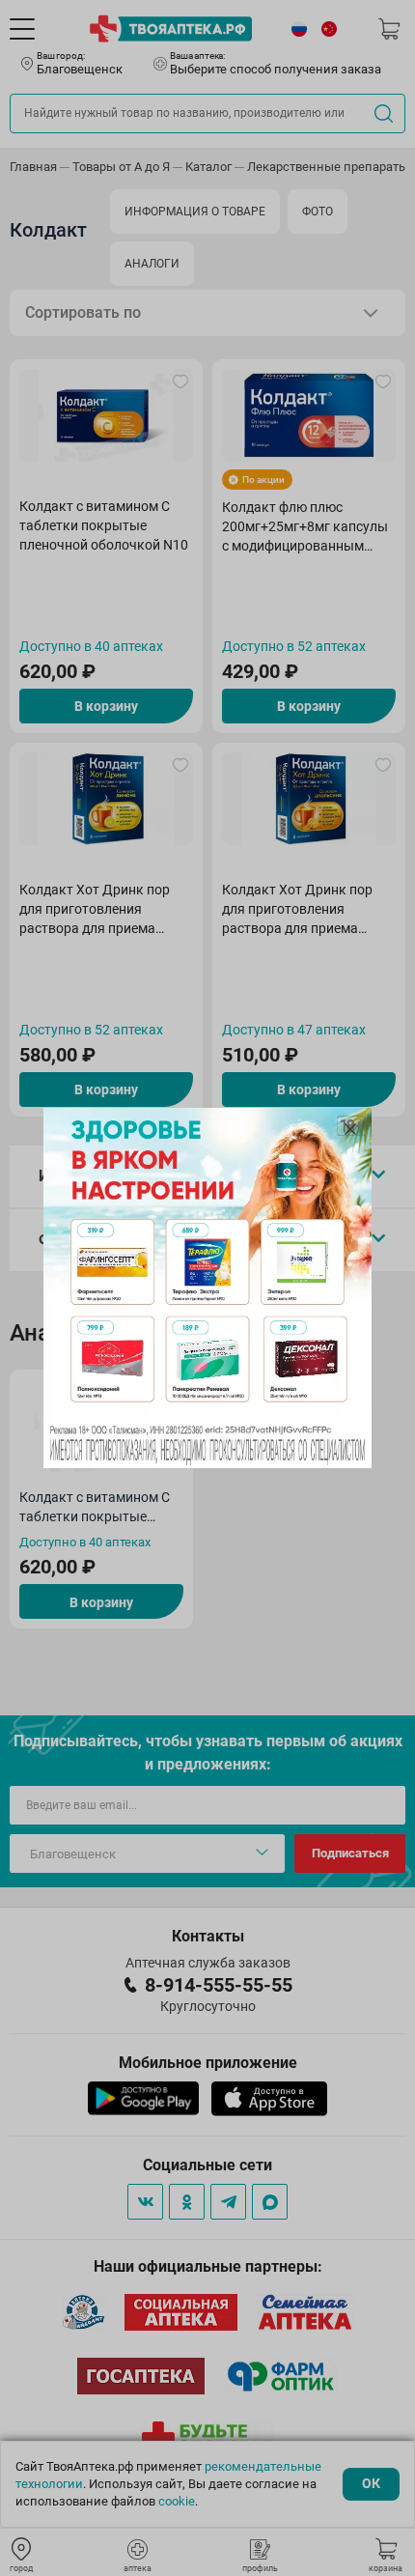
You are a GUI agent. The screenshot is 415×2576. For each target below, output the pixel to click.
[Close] (350, 1129)
